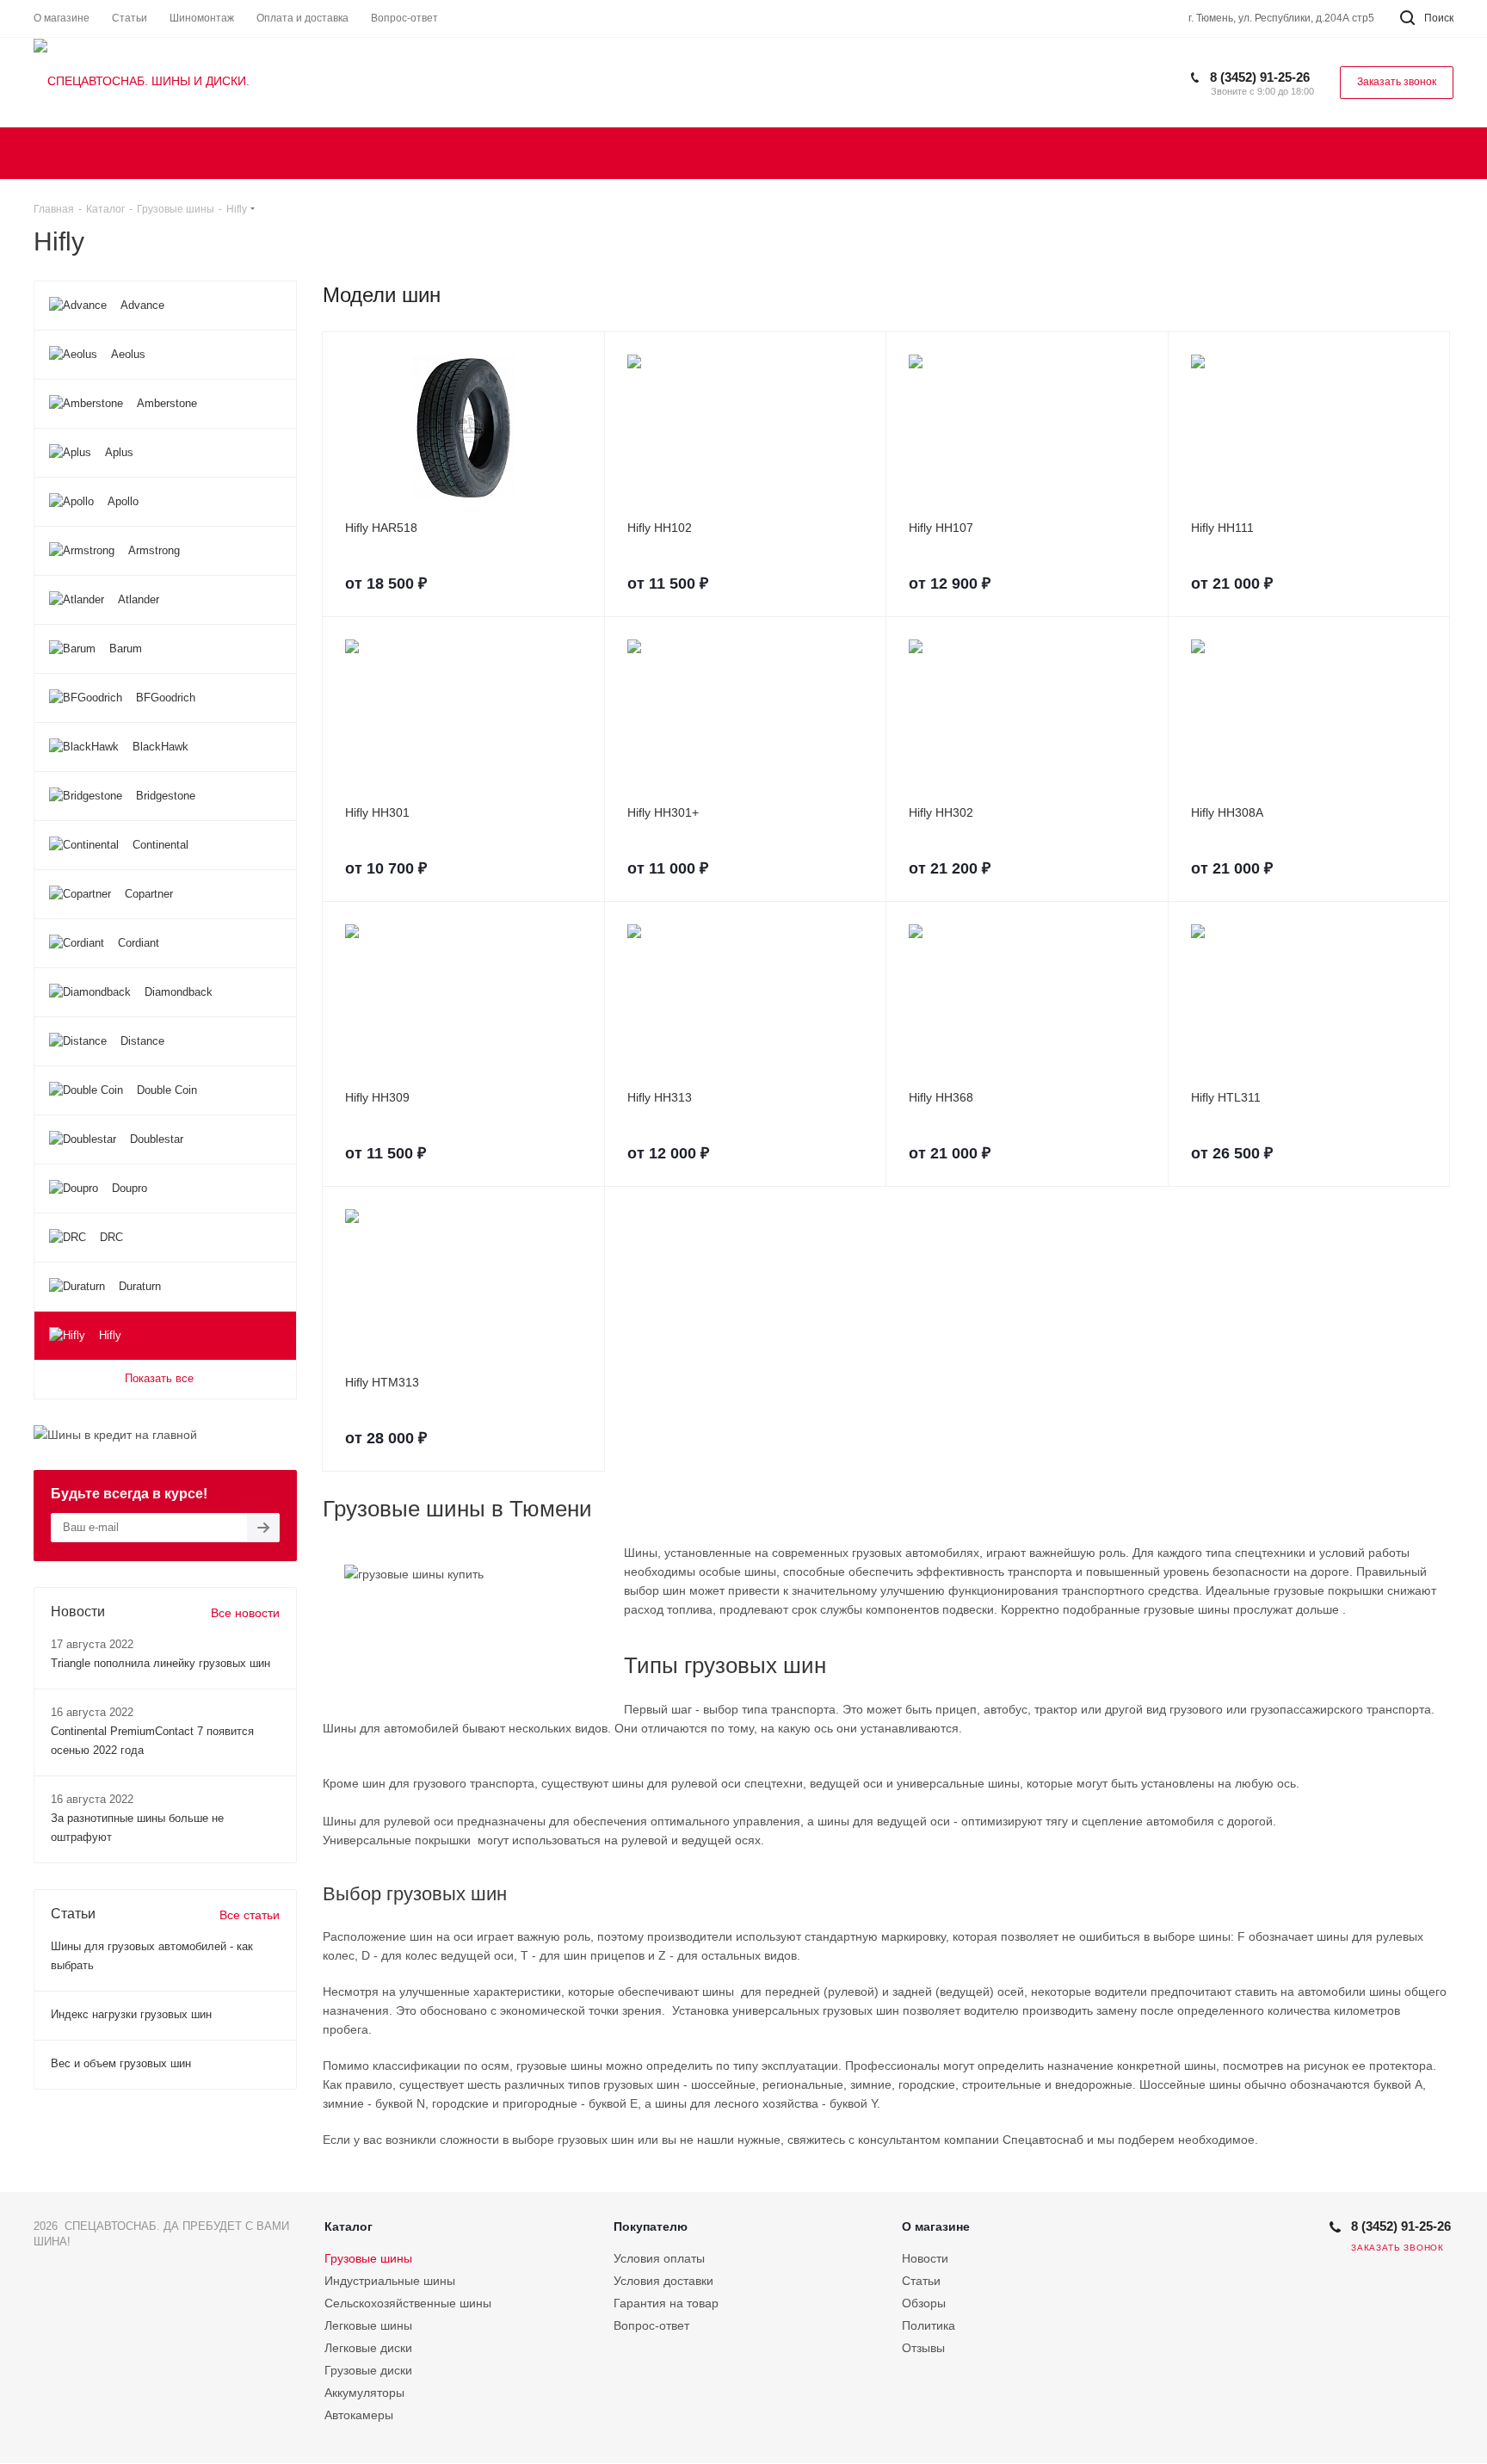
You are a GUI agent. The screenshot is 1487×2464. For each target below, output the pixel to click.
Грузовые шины (368, 2258)
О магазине (936, 2226)
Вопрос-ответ (651, 2325)
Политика (929, 2325)
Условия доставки (663, 2281)
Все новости (245, 1613)
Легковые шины (368, 2325)
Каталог (349, 2226)
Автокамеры (359, 2415)
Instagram (1268, 2252)
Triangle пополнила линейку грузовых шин (160, 1663)
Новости (925, 2258)
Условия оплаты (659, 2258)
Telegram (1311, 2252)
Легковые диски (368, 2348)
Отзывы (923, 2348)
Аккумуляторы (364, 2393)
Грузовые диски (368, 2370)
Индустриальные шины (390, 2281)
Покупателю (651, 2226)
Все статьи (250, 1915)
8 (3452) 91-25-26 (1260, 77)
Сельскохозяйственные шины (408, 2303)
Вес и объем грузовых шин (121, 2063)
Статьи (921, 2281)
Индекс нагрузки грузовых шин (131, 2014)
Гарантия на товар (666, 2303)
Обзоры (924, 2303)
